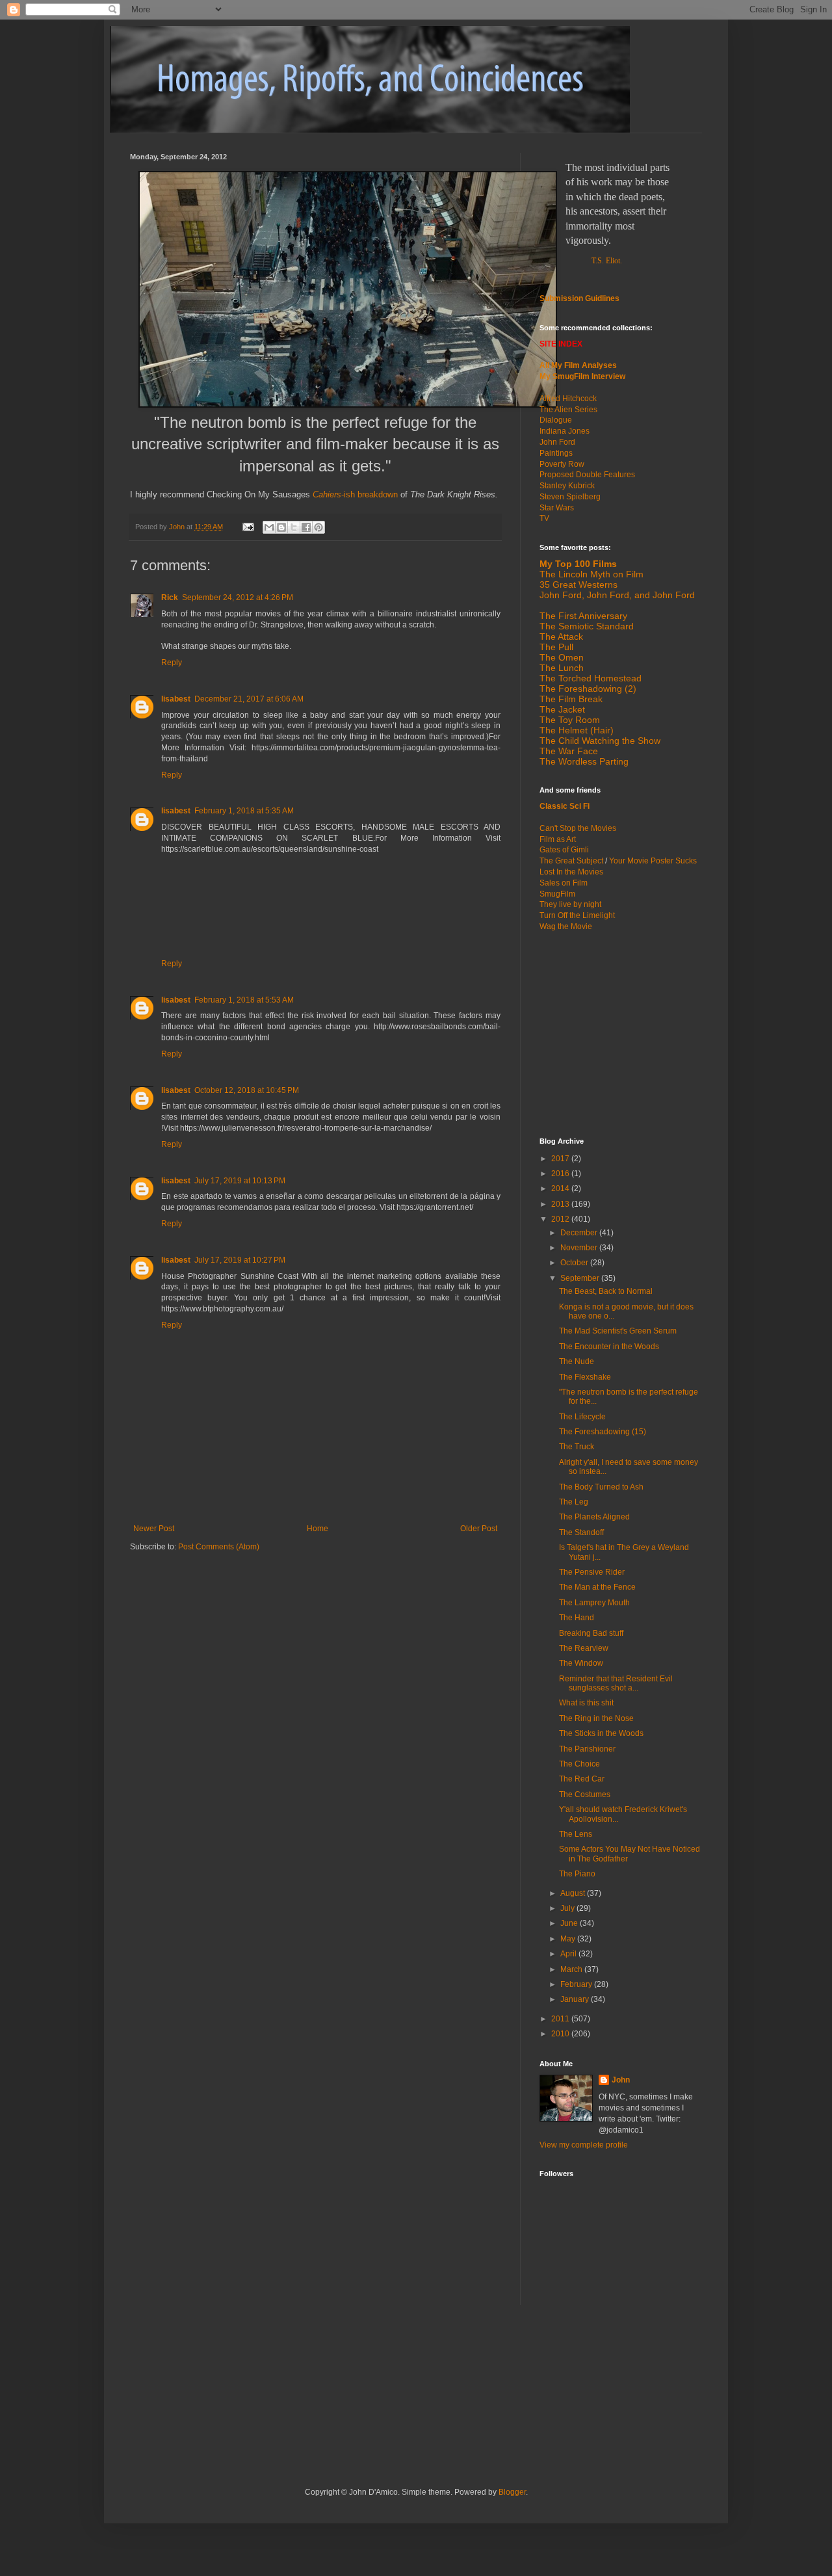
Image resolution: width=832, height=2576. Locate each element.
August (574, 1893)
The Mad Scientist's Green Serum (618, 1331)
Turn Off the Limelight (577, 915)
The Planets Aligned (594, 1517)
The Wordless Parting (584, 761)
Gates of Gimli (564, 850)
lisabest (176, 699)
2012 (561, 1219)
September (581, 1278)
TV (544, 518)
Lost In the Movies (571, 872)
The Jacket (562, 709)
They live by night (570, 904)
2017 (561, 1159)
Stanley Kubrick (567, 486)
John (621, 2080)
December (580, 1233)
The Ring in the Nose (596, 1718)
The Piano (577, 1874)
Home (318, 1529)
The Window (581, 1663)
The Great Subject (571, 861)
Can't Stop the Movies (578, 828)
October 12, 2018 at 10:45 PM (247, 1090)
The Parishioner (587, 1749)
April (569, 1954)
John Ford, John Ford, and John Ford (617, 595)
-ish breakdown (355, 494)
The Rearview (584, 1648)
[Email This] (269, 527)
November (580, 1248)
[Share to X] (294, 527)
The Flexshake (585, 1377)
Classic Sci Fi (565, 806)
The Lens (576, 1834)
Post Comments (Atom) (219, 1547)
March (572, 1969)
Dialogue (556, 420)
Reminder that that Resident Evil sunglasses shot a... (616, 1683)
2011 (561, 2019)
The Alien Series (568, 410)
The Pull (556, 647)
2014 (561, 1189)
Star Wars (557, 508)
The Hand (577, 1618)
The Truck (577, 1447)
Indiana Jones (565, 431)
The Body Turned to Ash (601, 1487)
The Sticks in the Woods (601, 1733)
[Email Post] (248, 527)
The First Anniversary (583, 616)
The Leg (574, 1502)
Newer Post (154, 1529)
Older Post (479, 1529)
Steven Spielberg (570, 497)
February (577, 1984)
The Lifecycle (582, 1417)
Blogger (512, 2492)
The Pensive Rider (592, 1572)
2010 (561, 2034)
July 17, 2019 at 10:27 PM (240, 1260)
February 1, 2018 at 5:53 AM (244, 1000)
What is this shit (586, 1703)
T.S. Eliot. (607, 261)
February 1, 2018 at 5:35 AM (244, 811)
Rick (170, 598)
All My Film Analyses (578, 365)
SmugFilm (557, 894)
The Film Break (571, 699)
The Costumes (585, 1794)
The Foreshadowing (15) (603, 1432)
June (570, 1923)
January (576, 1999)
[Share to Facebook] (306, 527)
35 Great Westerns (578, 585)
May (569, 1939)
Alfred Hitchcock (568, 399)
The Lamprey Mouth (594, 1603)
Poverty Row (562, 464)
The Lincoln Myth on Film (591, 574)
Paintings (556, 453)
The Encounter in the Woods (609, 1347)
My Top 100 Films (578, 564)
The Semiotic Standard (587, 626)
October (575, 1263)
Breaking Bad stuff (591, 1633)
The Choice (579, 1764)
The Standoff (581, 1532)
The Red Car (582, 1779)
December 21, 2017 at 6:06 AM (249, 699)
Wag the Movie (566, 927)
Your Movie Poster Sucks (653, 861)
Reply (172, 663)
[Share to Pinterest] (318, 527)
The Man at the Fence (597, 1587)
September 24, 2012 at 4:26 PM (238, 598)
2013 (561, 1204)
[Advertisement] (621, 1033)
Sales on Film (564, 883)
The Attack (561, 637)
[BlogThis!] (281, 527)
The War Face (569, 751)
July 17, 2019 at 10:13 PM (240, 1181)
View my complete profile (584, 2145)
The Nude (577, 1361)
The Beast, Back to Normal (606, 1291)
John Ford (557, 442)
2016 (561, 1174)
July (568, 1908)
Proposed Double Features (587, 475)
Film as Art (558, 839)
